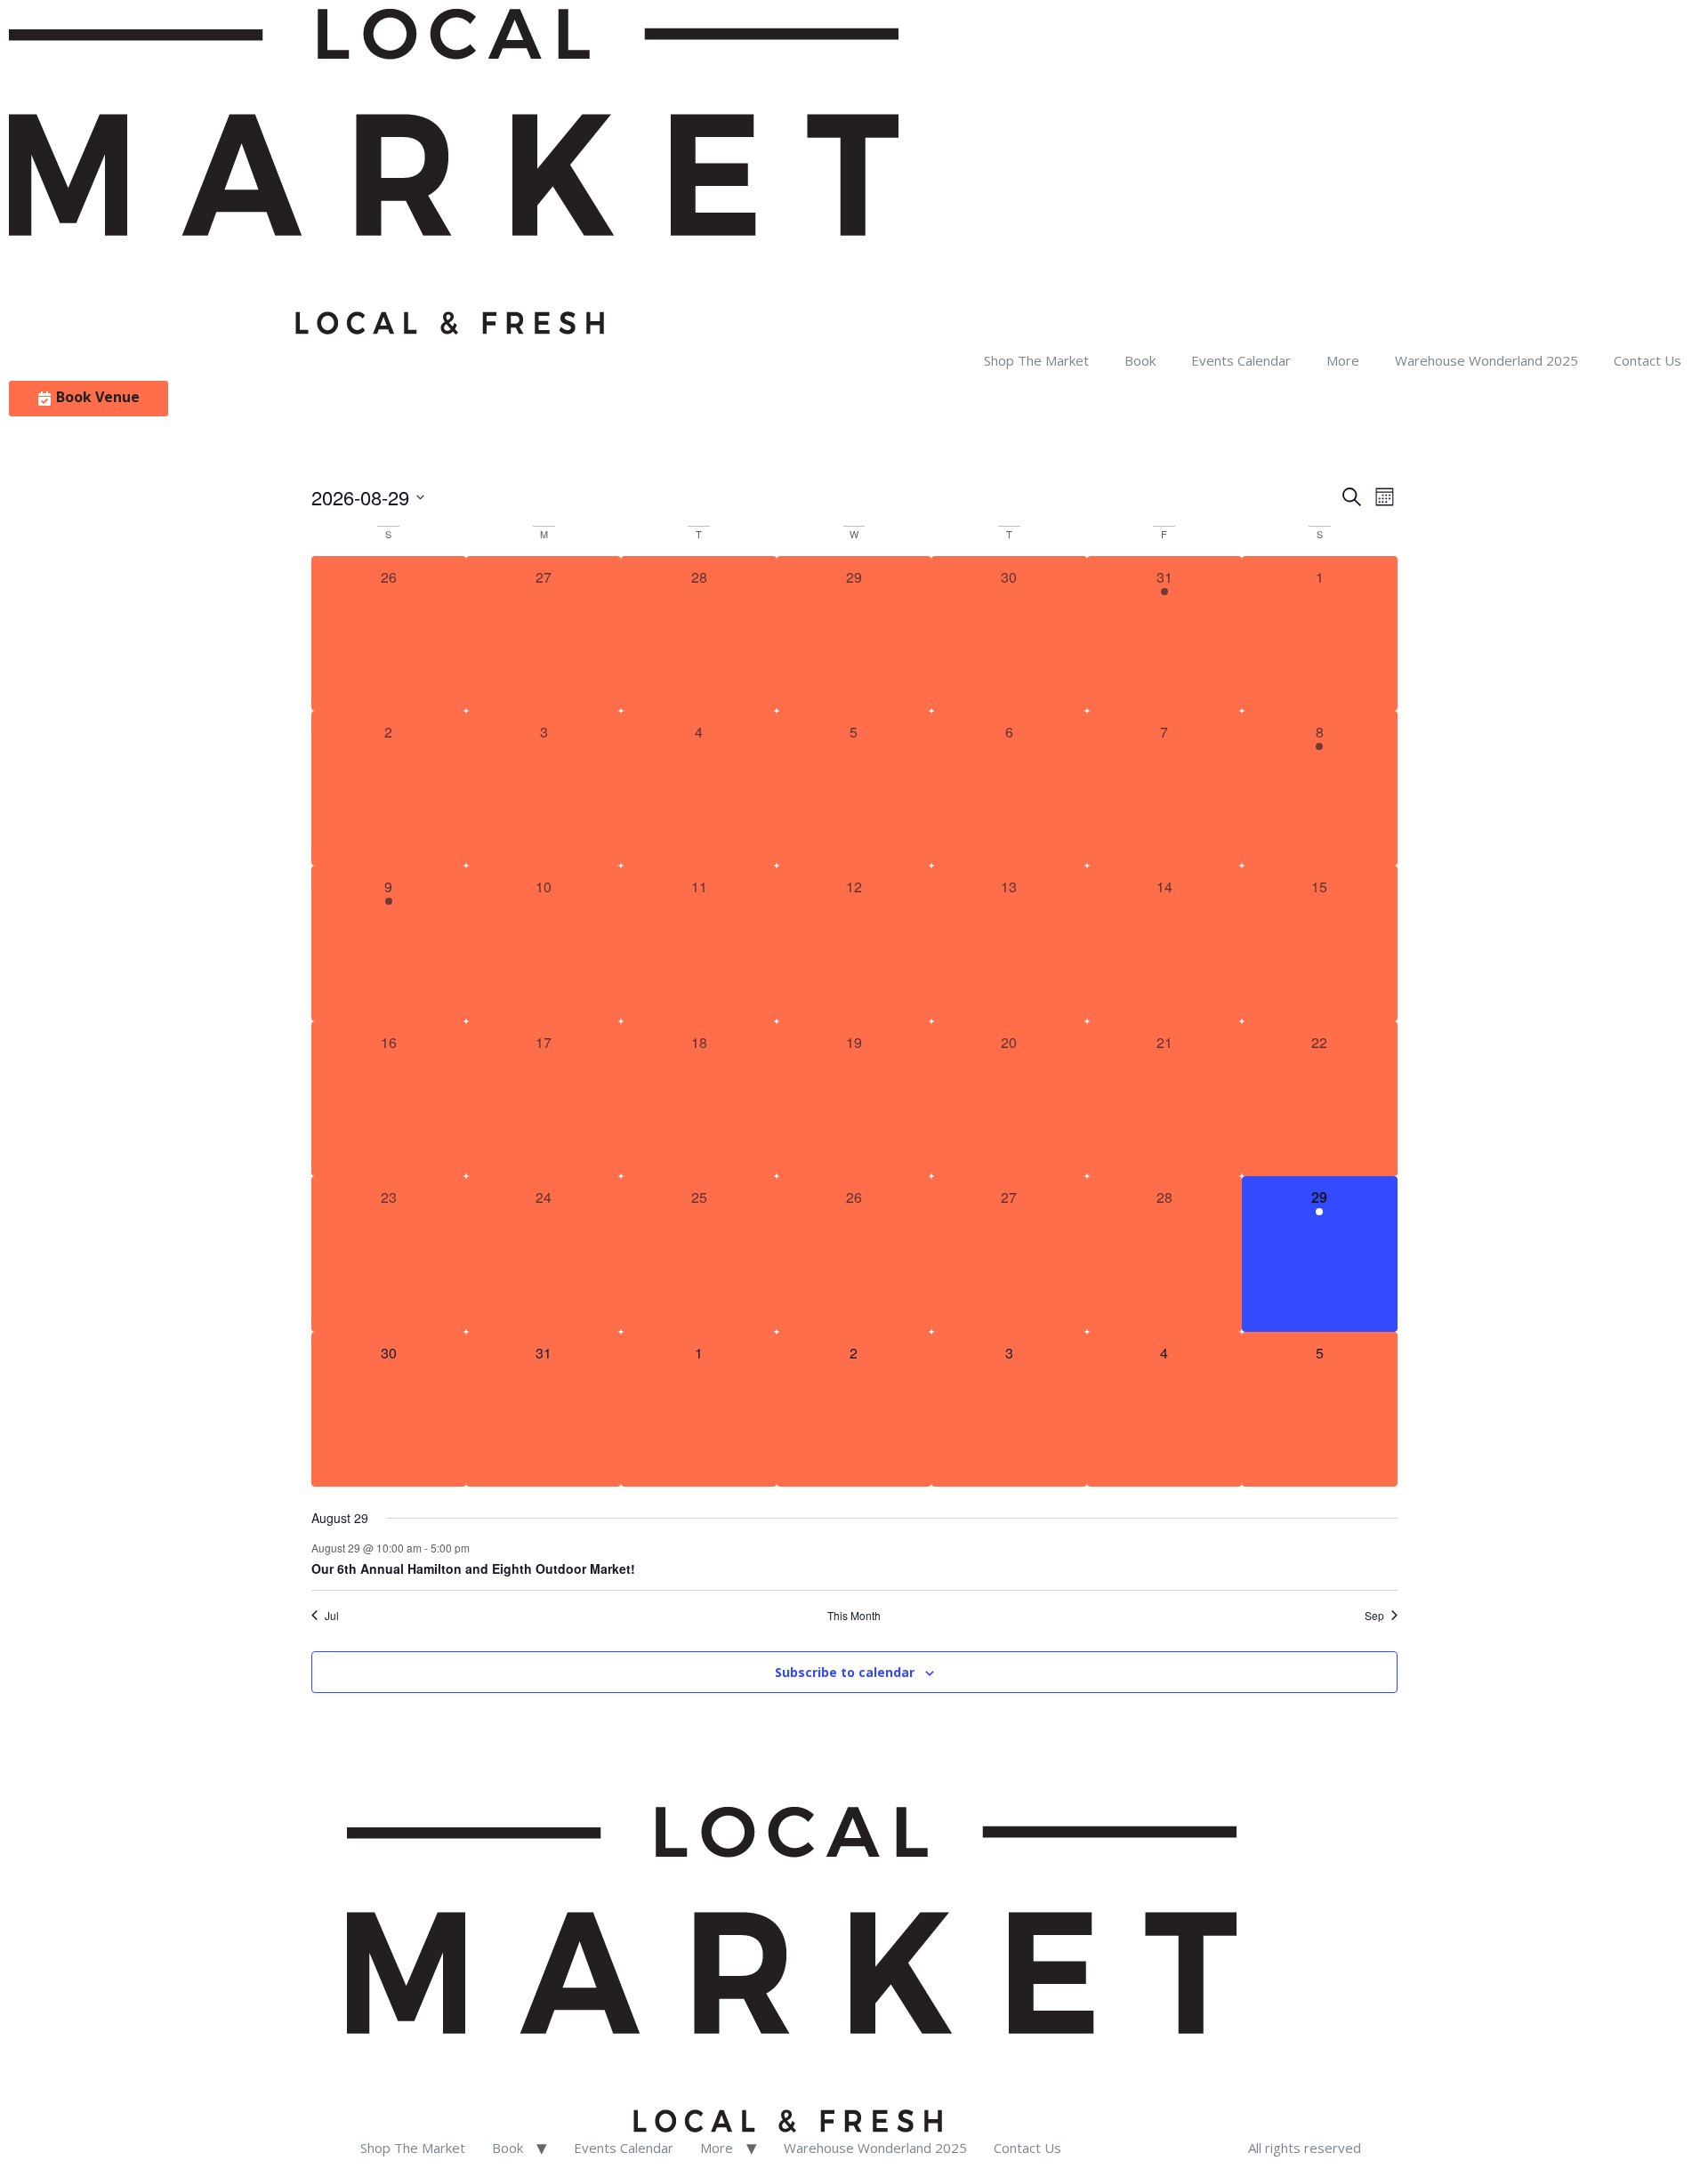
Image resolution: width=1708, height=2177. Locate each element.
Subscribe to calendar (845, 1672)
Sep (1374, 1616)
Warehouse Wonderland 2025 (1486, 360)
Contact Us (1648, 360)
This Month (854, 1616)
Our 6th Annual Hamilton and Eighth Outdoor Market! (473, 1568)
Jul (332, 1616)
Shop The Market (1036, 360)
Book (1140, 360)
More (1343, 360)
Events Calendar (1241, 360)
